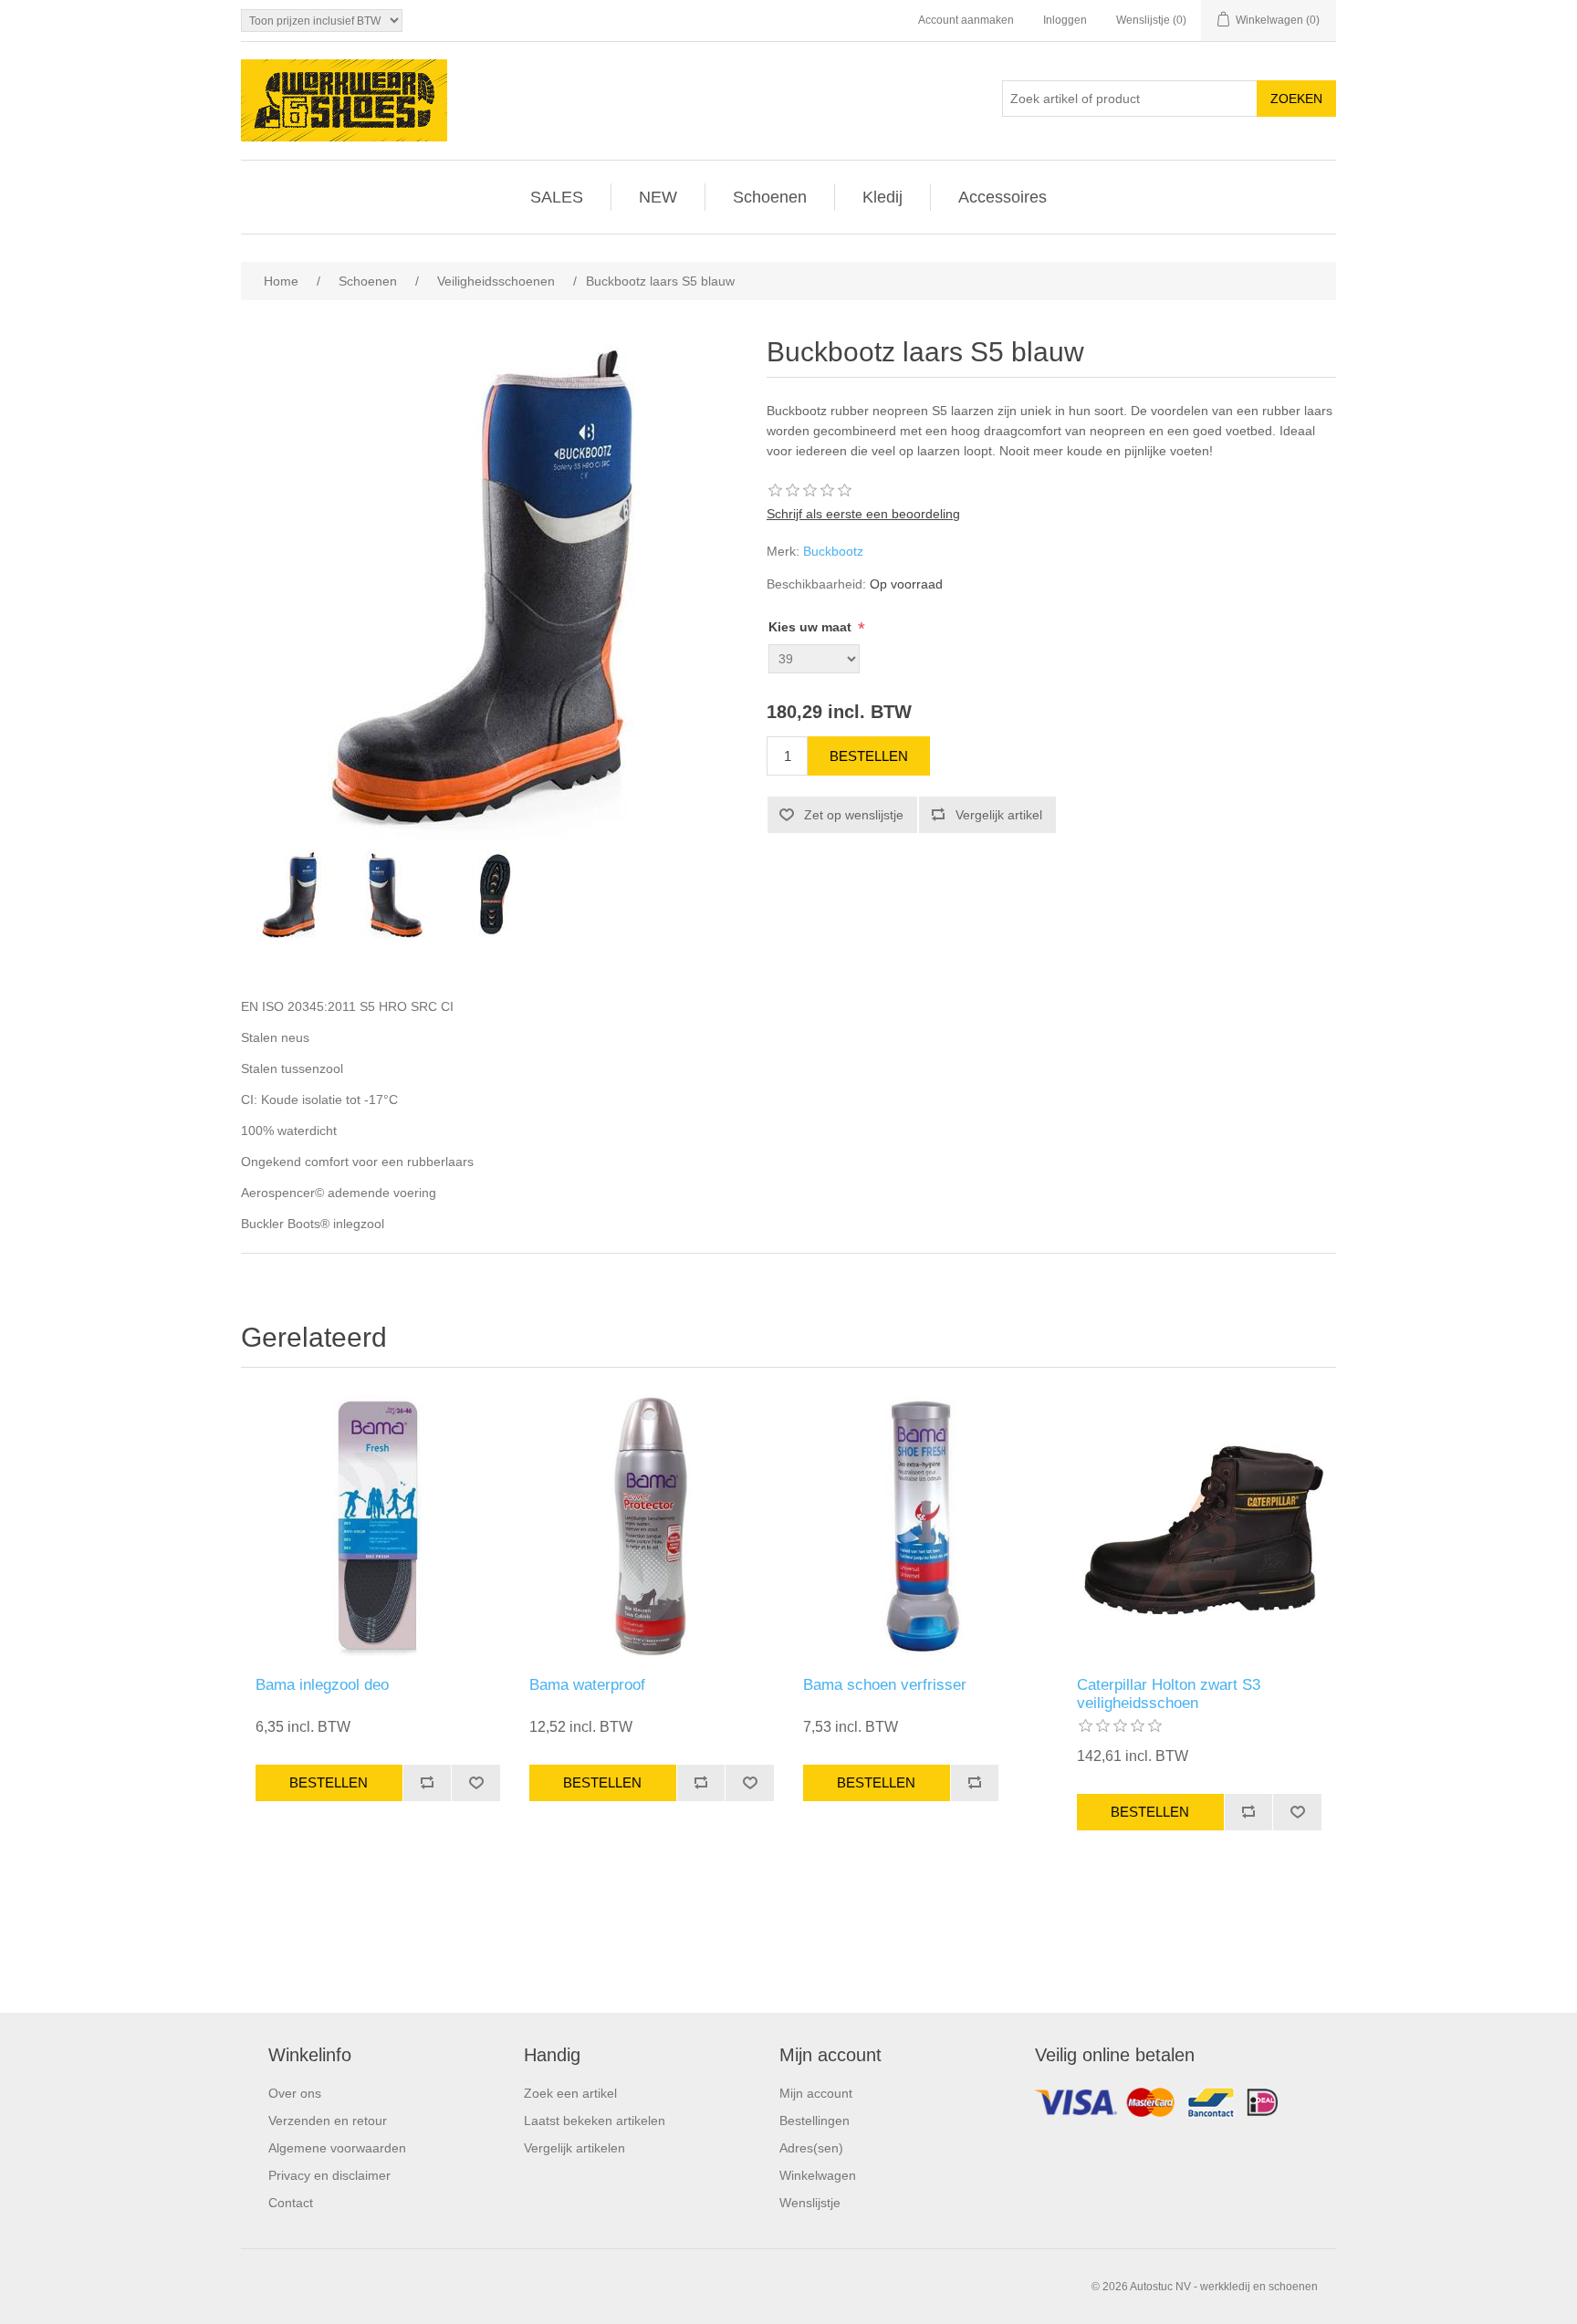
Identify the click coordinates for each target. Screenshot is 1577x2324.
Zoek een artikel (570, 2093)
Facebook (1181, 2107)
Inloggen (1065, 20)
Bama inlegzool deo (322, 1685)
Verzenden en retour (328, 2121)
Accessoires (1003, 197)
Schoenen (770, 197)
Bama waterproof (587, 1685)
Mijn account (816, 2093)
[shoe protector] (652, 1527)
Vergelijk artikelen (574, 2148)
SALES (557, 197)
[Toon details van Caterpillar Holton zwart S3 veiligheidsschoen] (1199, 1527)
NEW (658, 197)
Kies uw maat (812, 627)
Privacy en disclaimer (329, 2175)
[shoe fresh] (925, 1527)
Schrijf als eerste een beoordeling (863, 514)
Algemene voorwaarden (337, 2148)
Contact (291, 2203)
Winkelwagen (818, 2175)
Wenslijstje (810, 2203)
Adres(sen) (811, 2148)
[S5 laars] (291, 895)
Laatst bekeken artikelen (595, 2121)
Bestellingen (815, 2121)
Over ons (295, 2093)
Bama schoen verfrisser (885, 1685)
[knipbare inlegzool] (378, 1527)
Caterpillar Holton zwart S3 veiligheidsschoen (1169, 1694)
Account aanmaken (966, 20)
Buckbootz (833, 551)
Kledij (882, 197)
